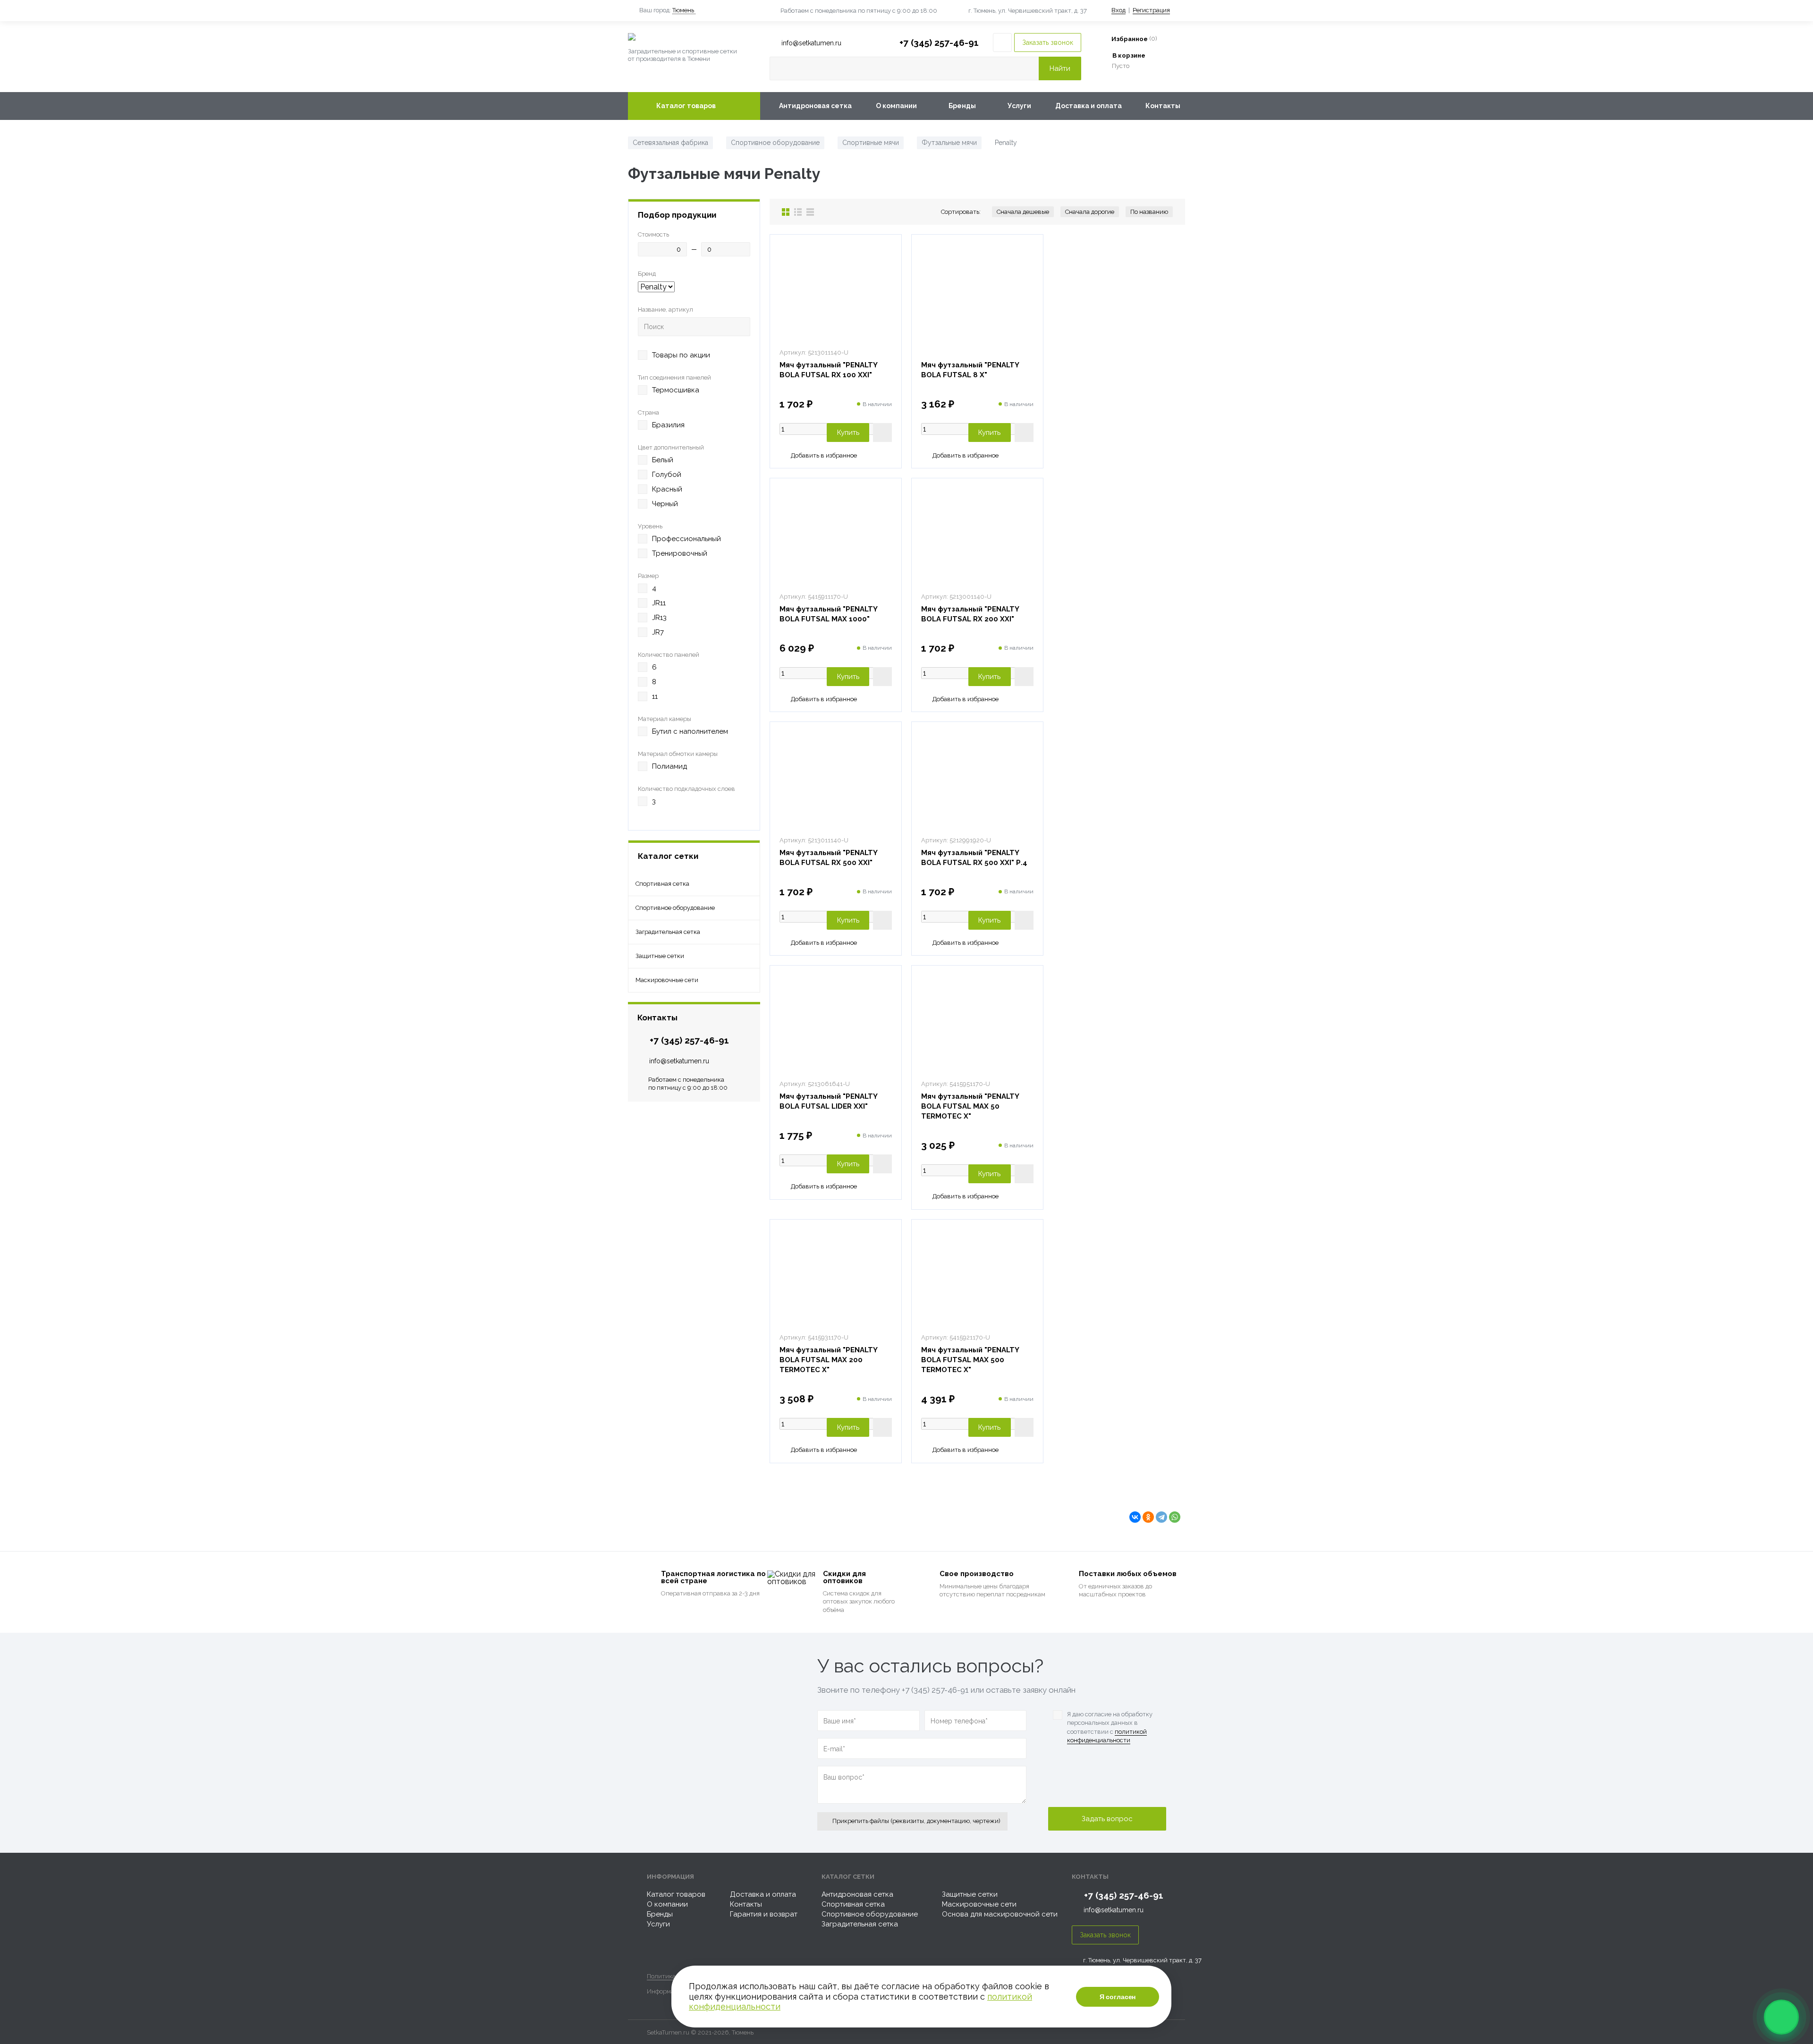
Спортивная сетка (853, 1904)
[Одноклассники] (1148, 1517)
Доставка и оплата (1089, 106)
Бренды (962, 106)
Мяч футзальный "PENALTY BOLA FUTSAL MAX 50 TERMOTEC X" (970, 1106)
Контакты (1163, 106)
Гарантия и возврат (764, 1914)
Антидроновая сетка (815, 106)
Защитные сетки (970, 1894)
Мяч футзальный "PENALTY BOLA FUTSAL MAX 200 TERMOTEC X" (829, 1360)
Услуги (1019, 106)
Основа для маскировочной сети (1000, 1914)
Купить (848, 433)
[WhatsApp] (1175, 1517)
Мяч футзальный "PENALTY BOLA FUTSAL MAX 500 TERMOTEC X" (970, 1360)
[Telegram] (1161, 1517)
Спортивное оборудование (870, 1914)
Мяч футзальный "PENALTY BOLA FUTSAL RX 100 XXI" (829, 370)
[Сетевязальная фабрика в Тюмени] (694, 37)
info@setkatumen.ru (679, 1061)
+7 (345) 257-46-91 (939, 42)
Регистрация (1151, 10)
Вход (1118, 10)
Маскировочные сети (979, 1904)
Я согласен (1118, 1997)
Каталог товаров (686, 106)
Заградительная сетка (860, 1924)
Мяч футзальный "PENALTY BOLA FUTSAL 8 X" (970, 370)
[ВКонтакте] (1135, 1517)
